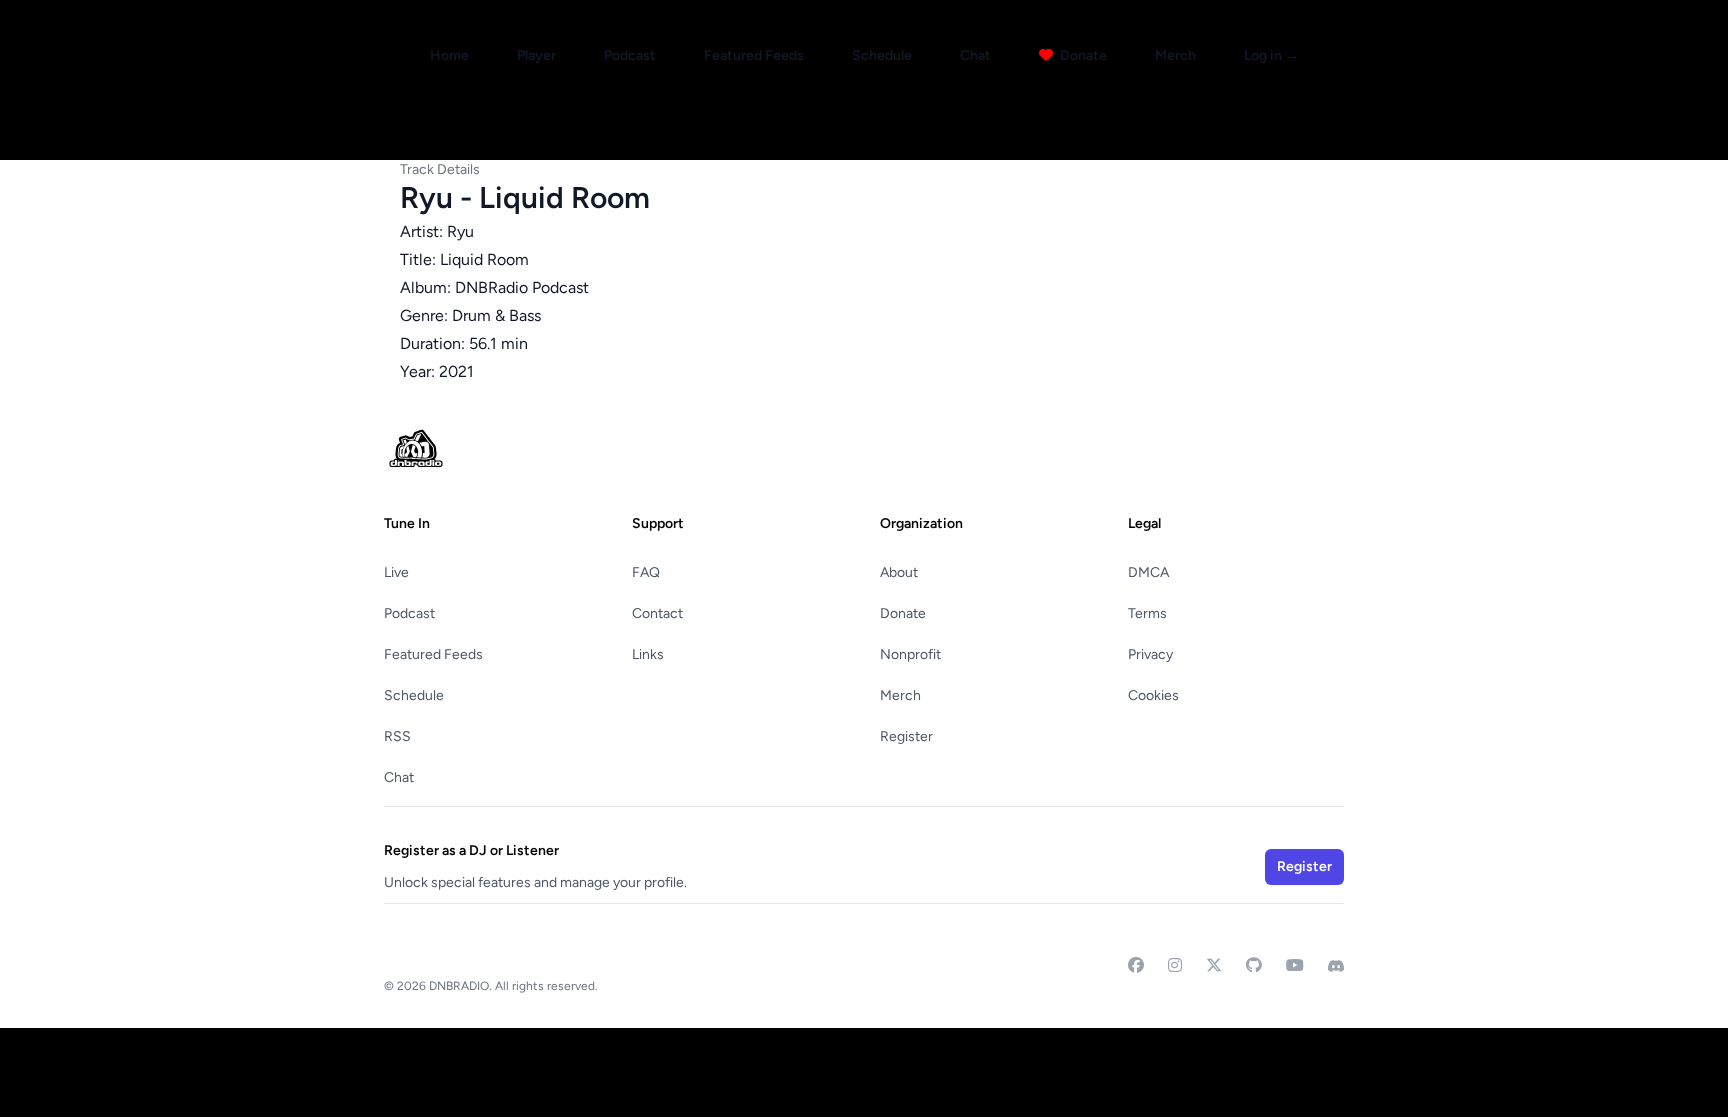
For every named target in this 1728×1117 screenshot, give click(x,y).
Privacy (1150, 654)
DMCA (1148, 572)
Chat (975, 55)
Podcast (630, 55)
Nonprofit (910, 654)
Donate (1082, 55)
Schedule (882, 55)
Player (536, 55)
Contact (657, 613)
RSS (397, 736)
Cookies (1153, 695)
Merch (1175, 55)
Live (396, 572)
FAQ (646, 572)
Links (648, 654)
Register (906, 736)
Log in (1271, 55)
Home (449, 55)
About (899, 572)
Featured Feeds (754, 55)
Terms (1147, 613)
